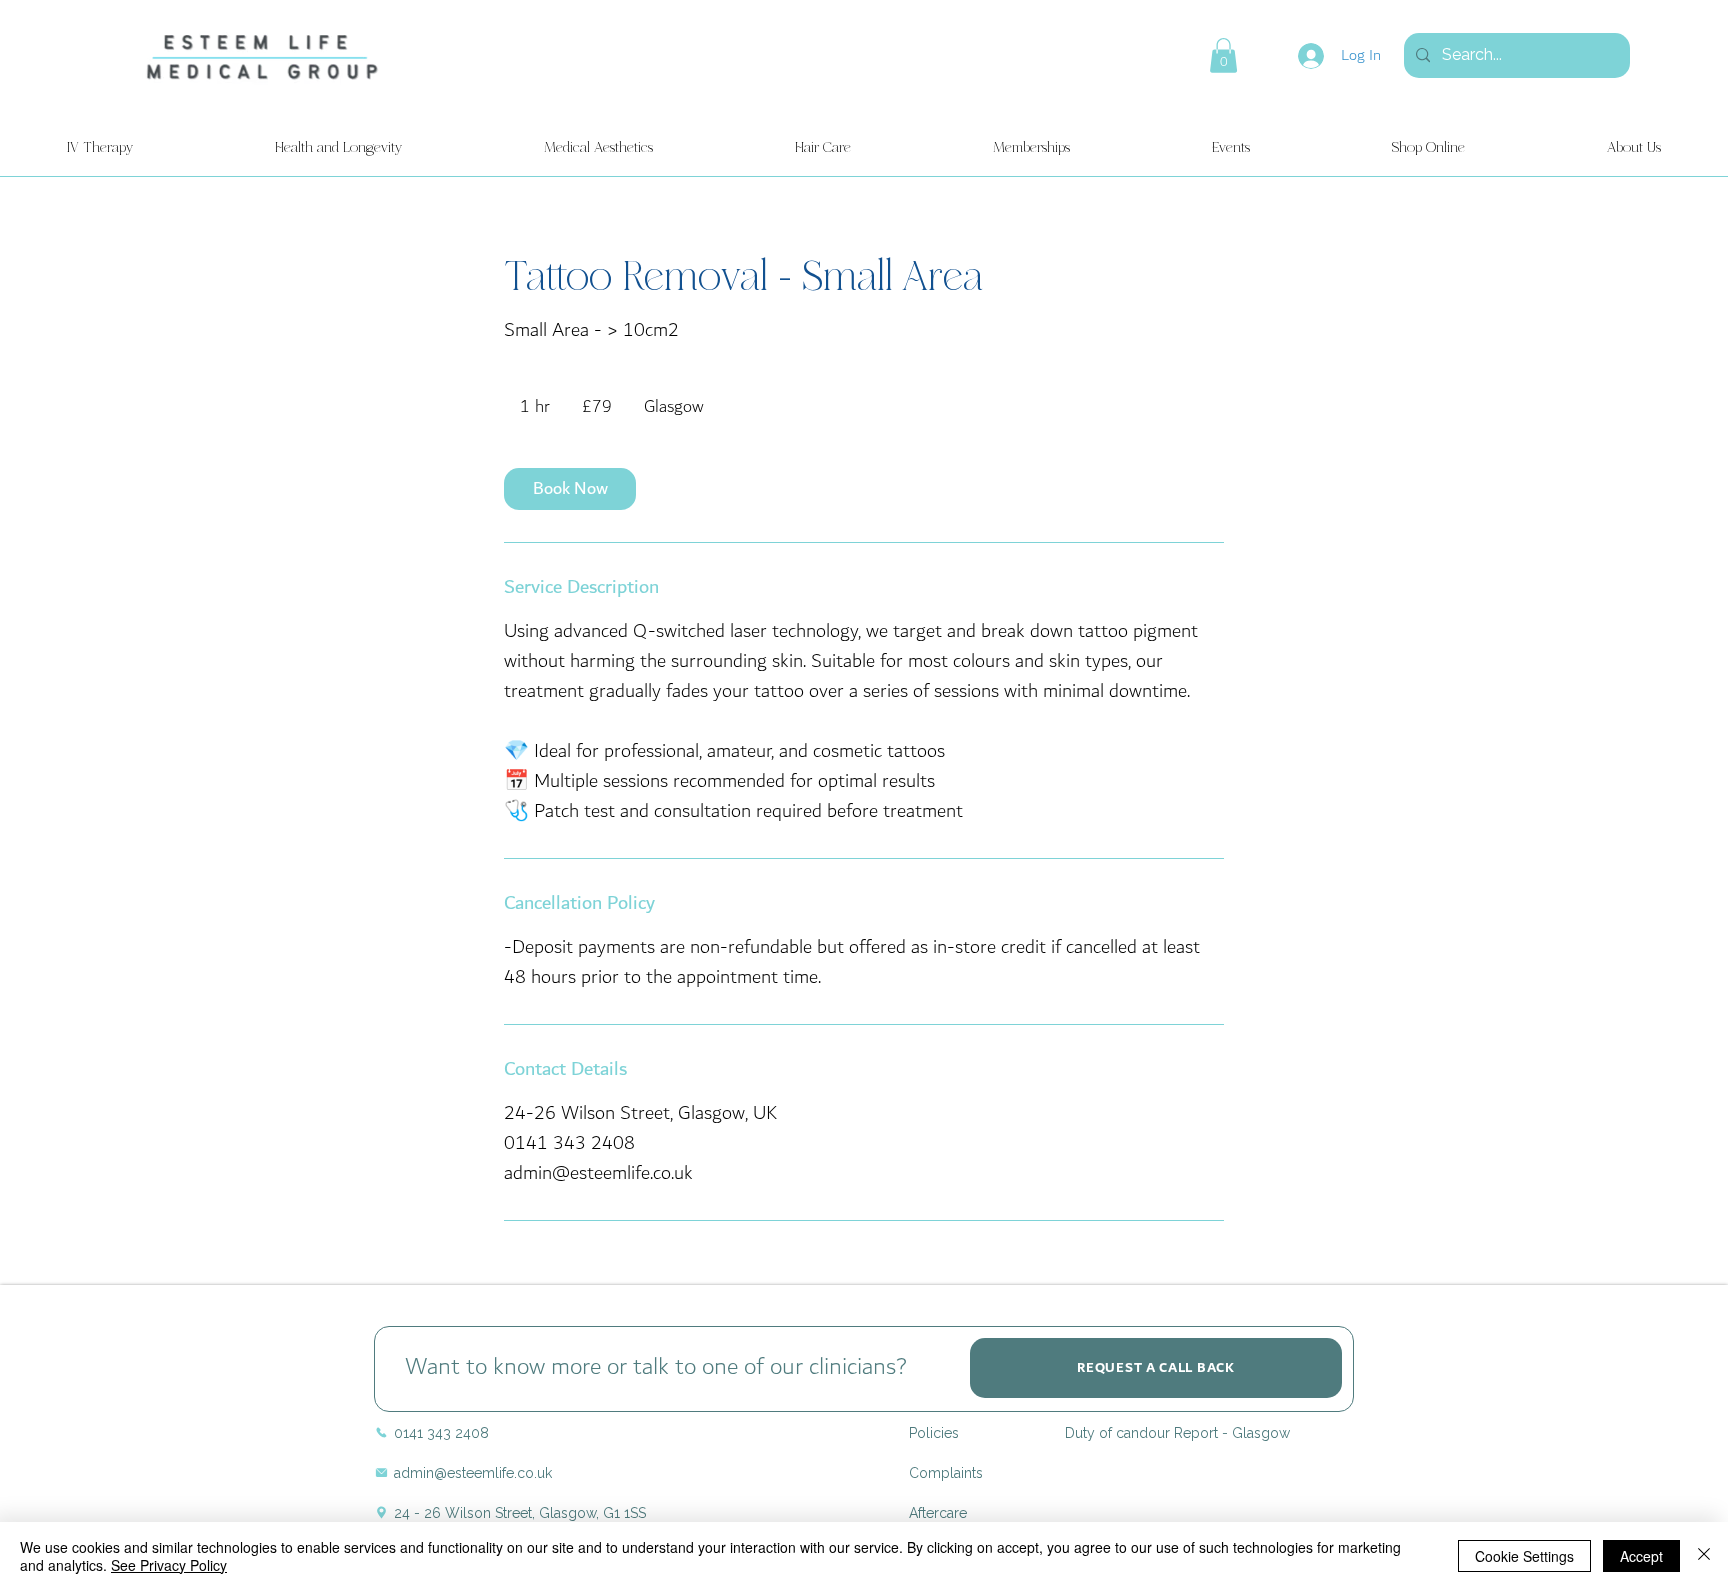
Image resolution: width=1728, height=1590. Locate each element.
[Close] (1704, 1556)
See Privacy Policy (169, 1565)
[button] (1223, 55)
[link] (570, 489)
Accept (1641, 1556)
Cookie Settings (1524, 1556)
